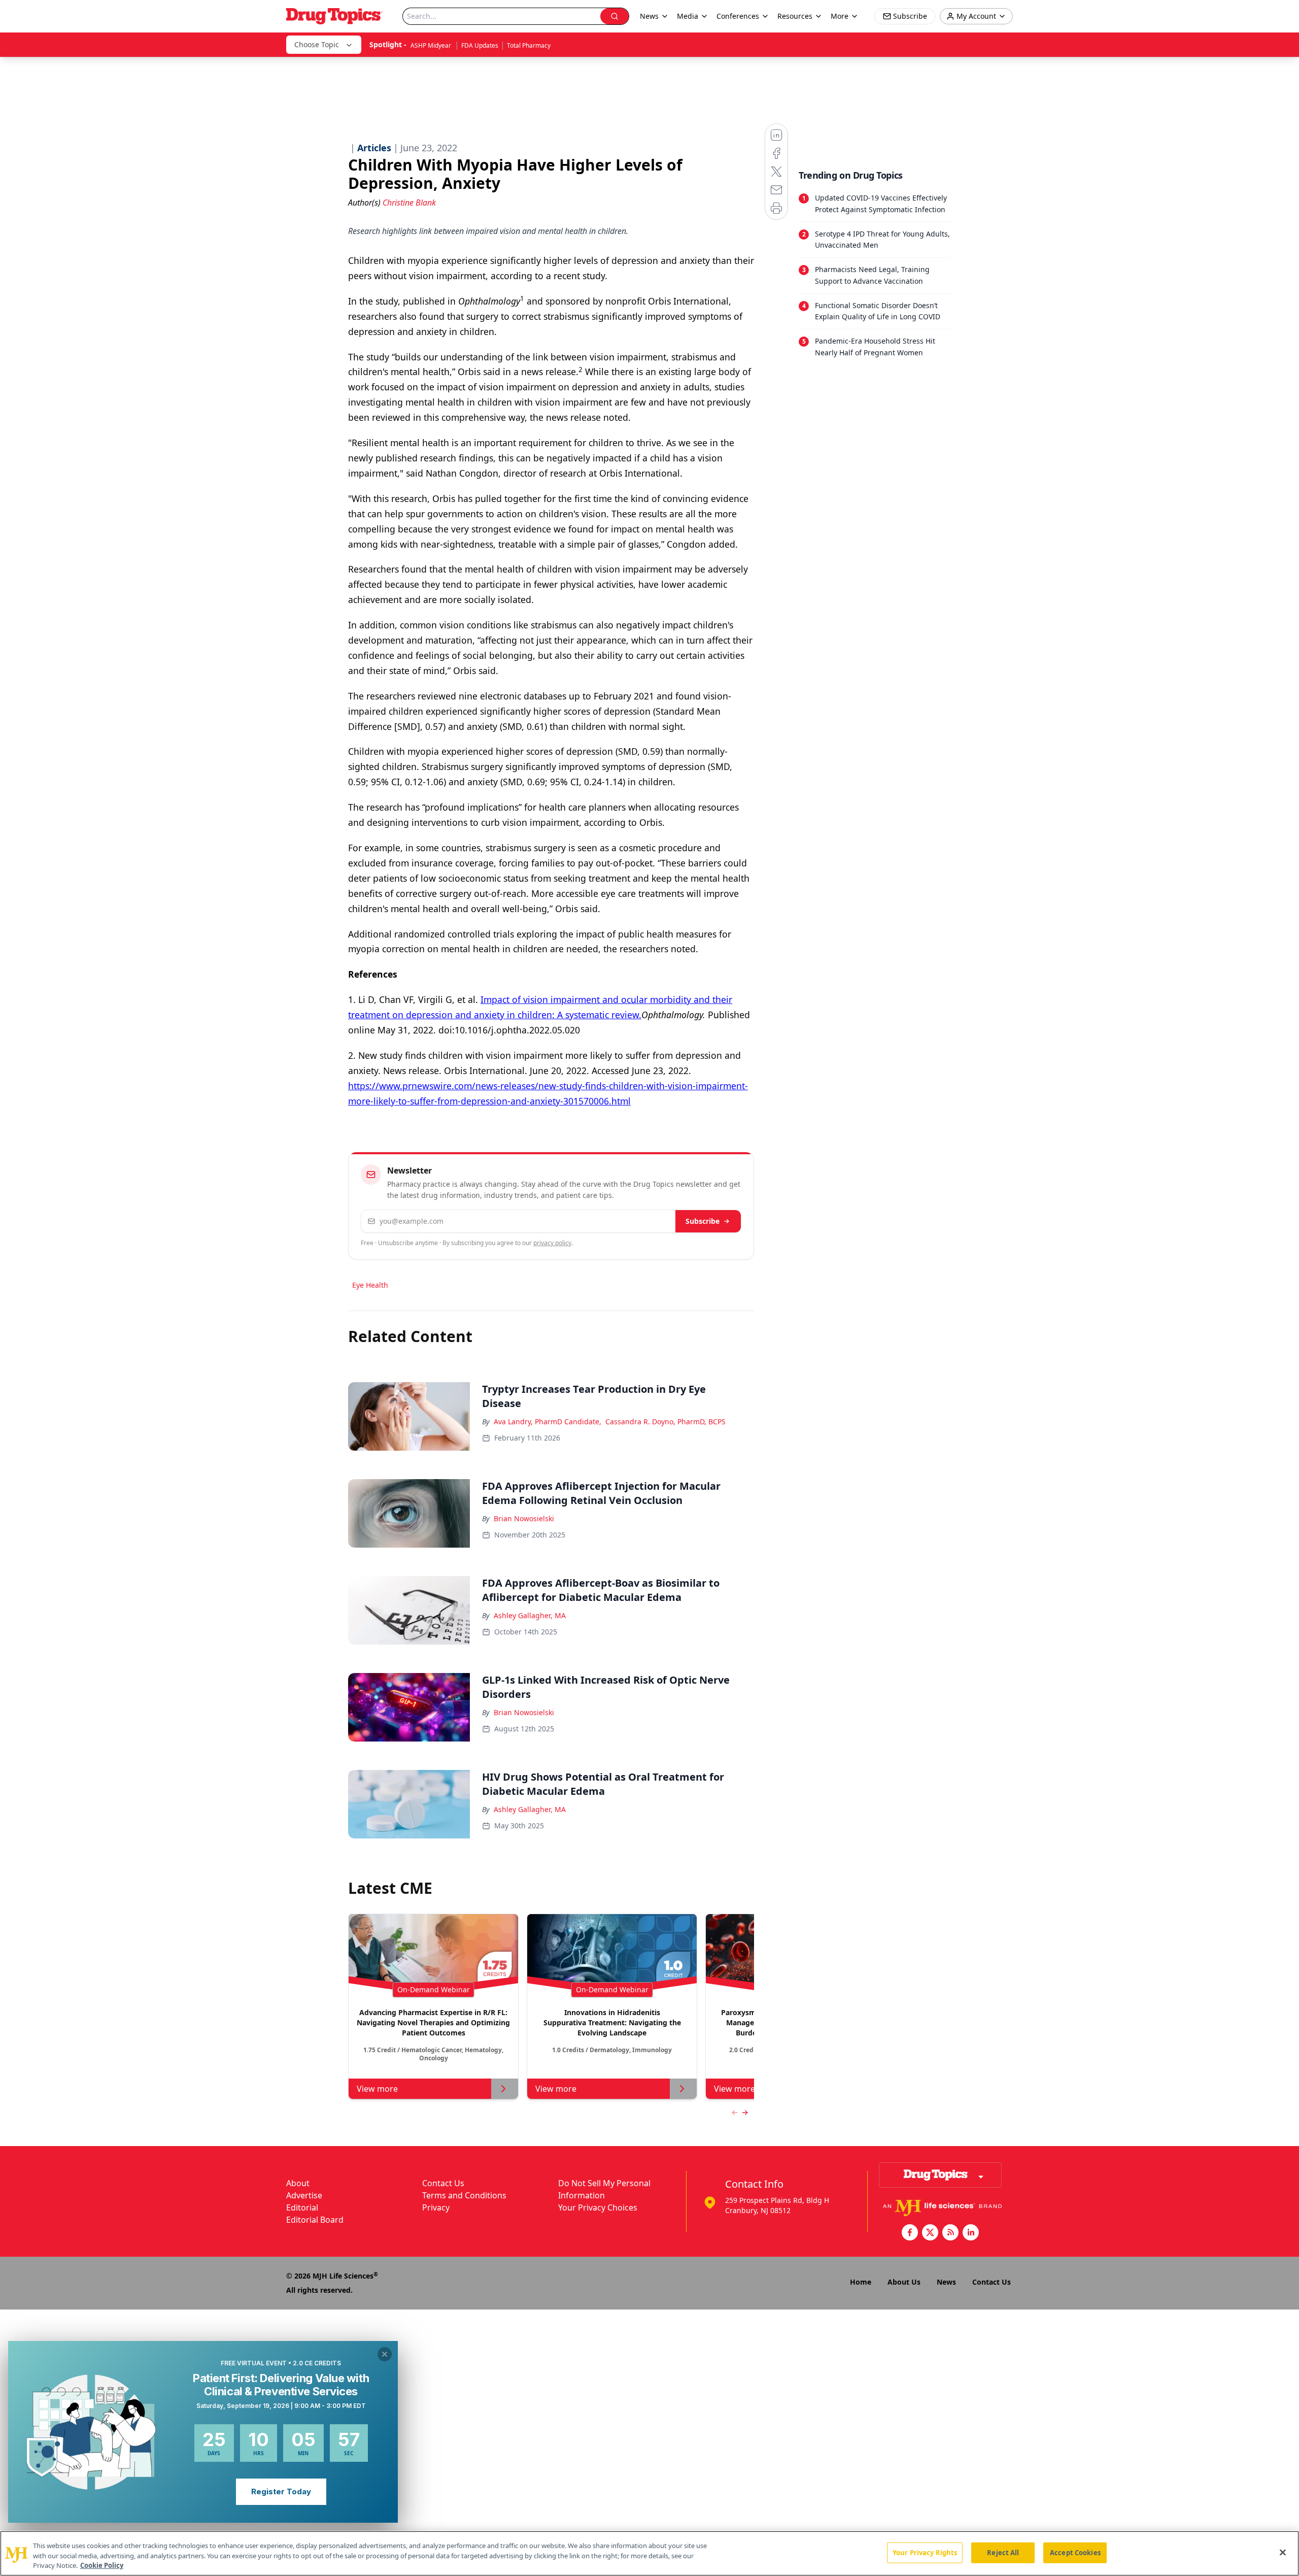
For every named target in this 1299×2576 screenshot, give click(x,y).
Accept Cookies (1075, 2552)
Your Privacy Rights (925, 2552)
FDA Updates (480, 45)
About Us (904, 2282)
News (946, 2282)
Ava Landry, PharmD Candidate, (548, 1421)
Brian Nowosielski (524, 1518)
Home (861, 2282)
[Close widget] (385, 2354)
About (298, 2183)
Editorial (302, 2207)
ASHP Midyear (432, 45)
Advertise (304, 2195)
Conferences (738, 16)
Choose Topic (317, 44)
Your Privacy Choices (598, 2207)
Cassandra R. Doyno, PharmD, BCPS (665, 1421)
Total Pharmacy (529, 45)
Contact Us (443, 2183)
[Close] (1283, 2552)
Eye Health (370, 1285)
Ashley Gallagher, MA (530, 1615)
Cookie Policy (102, 2565)
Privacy (436, 2207)
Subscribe (703, 1221)
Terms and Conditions (464, 2195)
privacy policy (552, 1243)
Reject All (1003, 2552)
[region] (649, 2553)
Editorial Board (315, 2220)
